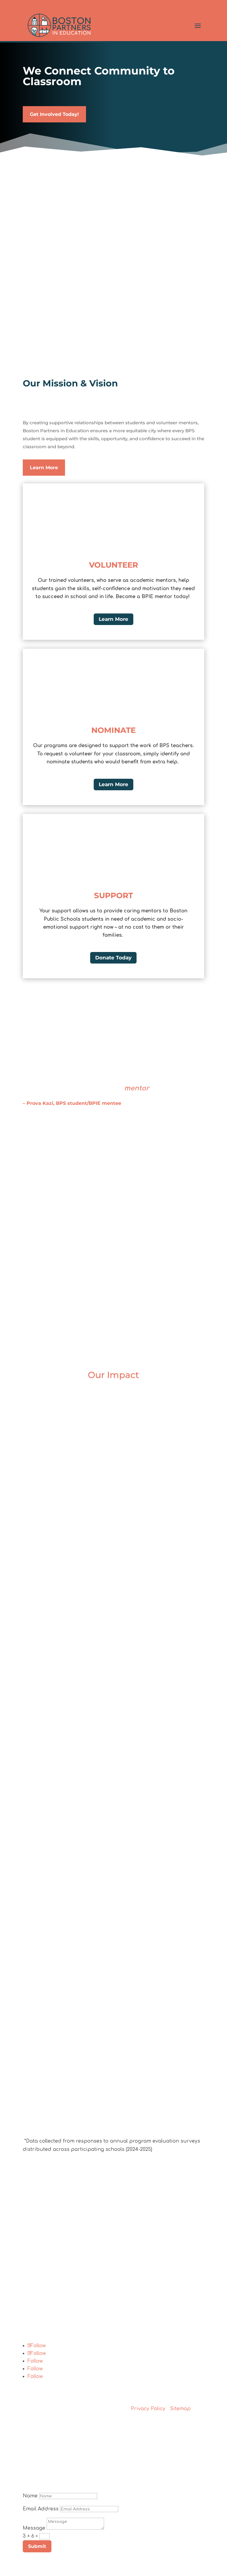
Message (34, 2528)
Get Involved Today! (54, 114)
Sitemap (180, 2409)
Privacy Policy (148, 2409)
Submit (37, 2546)
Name (30, 2496)
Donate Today (113, 958)
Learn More (44, 468)
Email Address (41, 2509)
